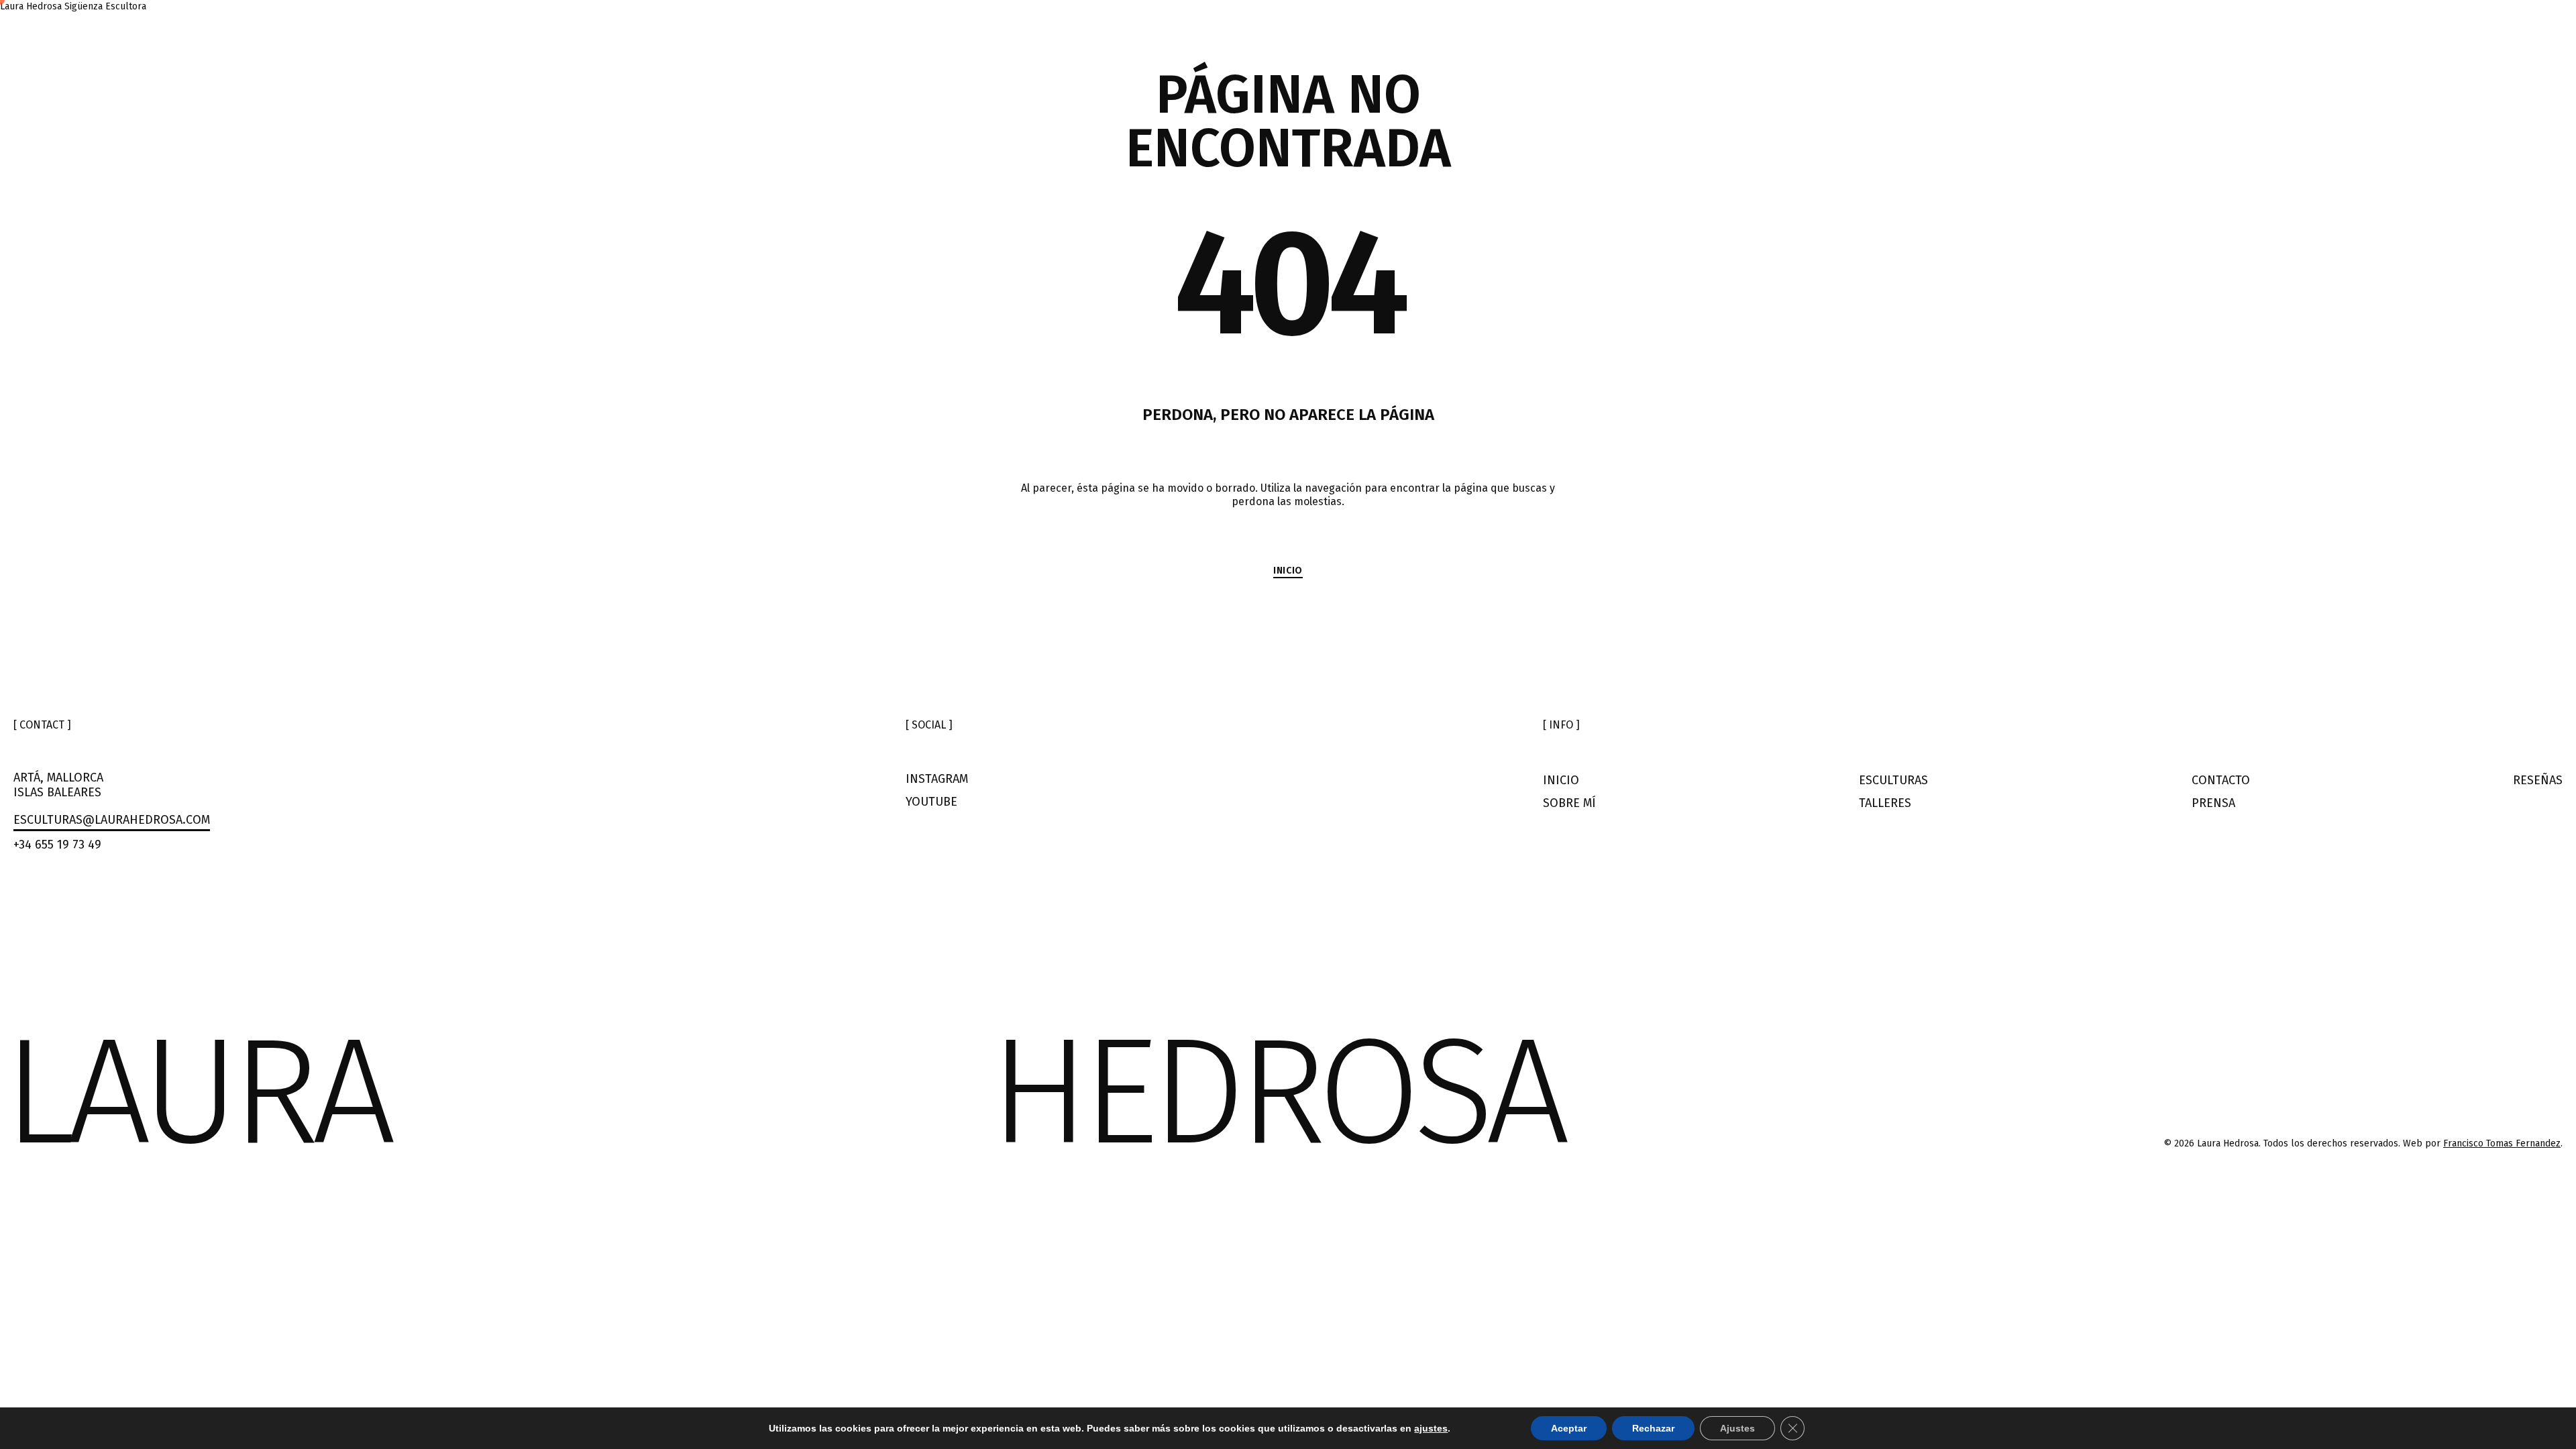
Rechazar (1653, 1428)
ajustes (1431, 1428)
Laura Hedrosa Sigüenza (53, 6)
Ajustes (1737, 1428)
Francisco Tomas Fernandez (2502, 1143)
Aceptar (1569, 1428)
